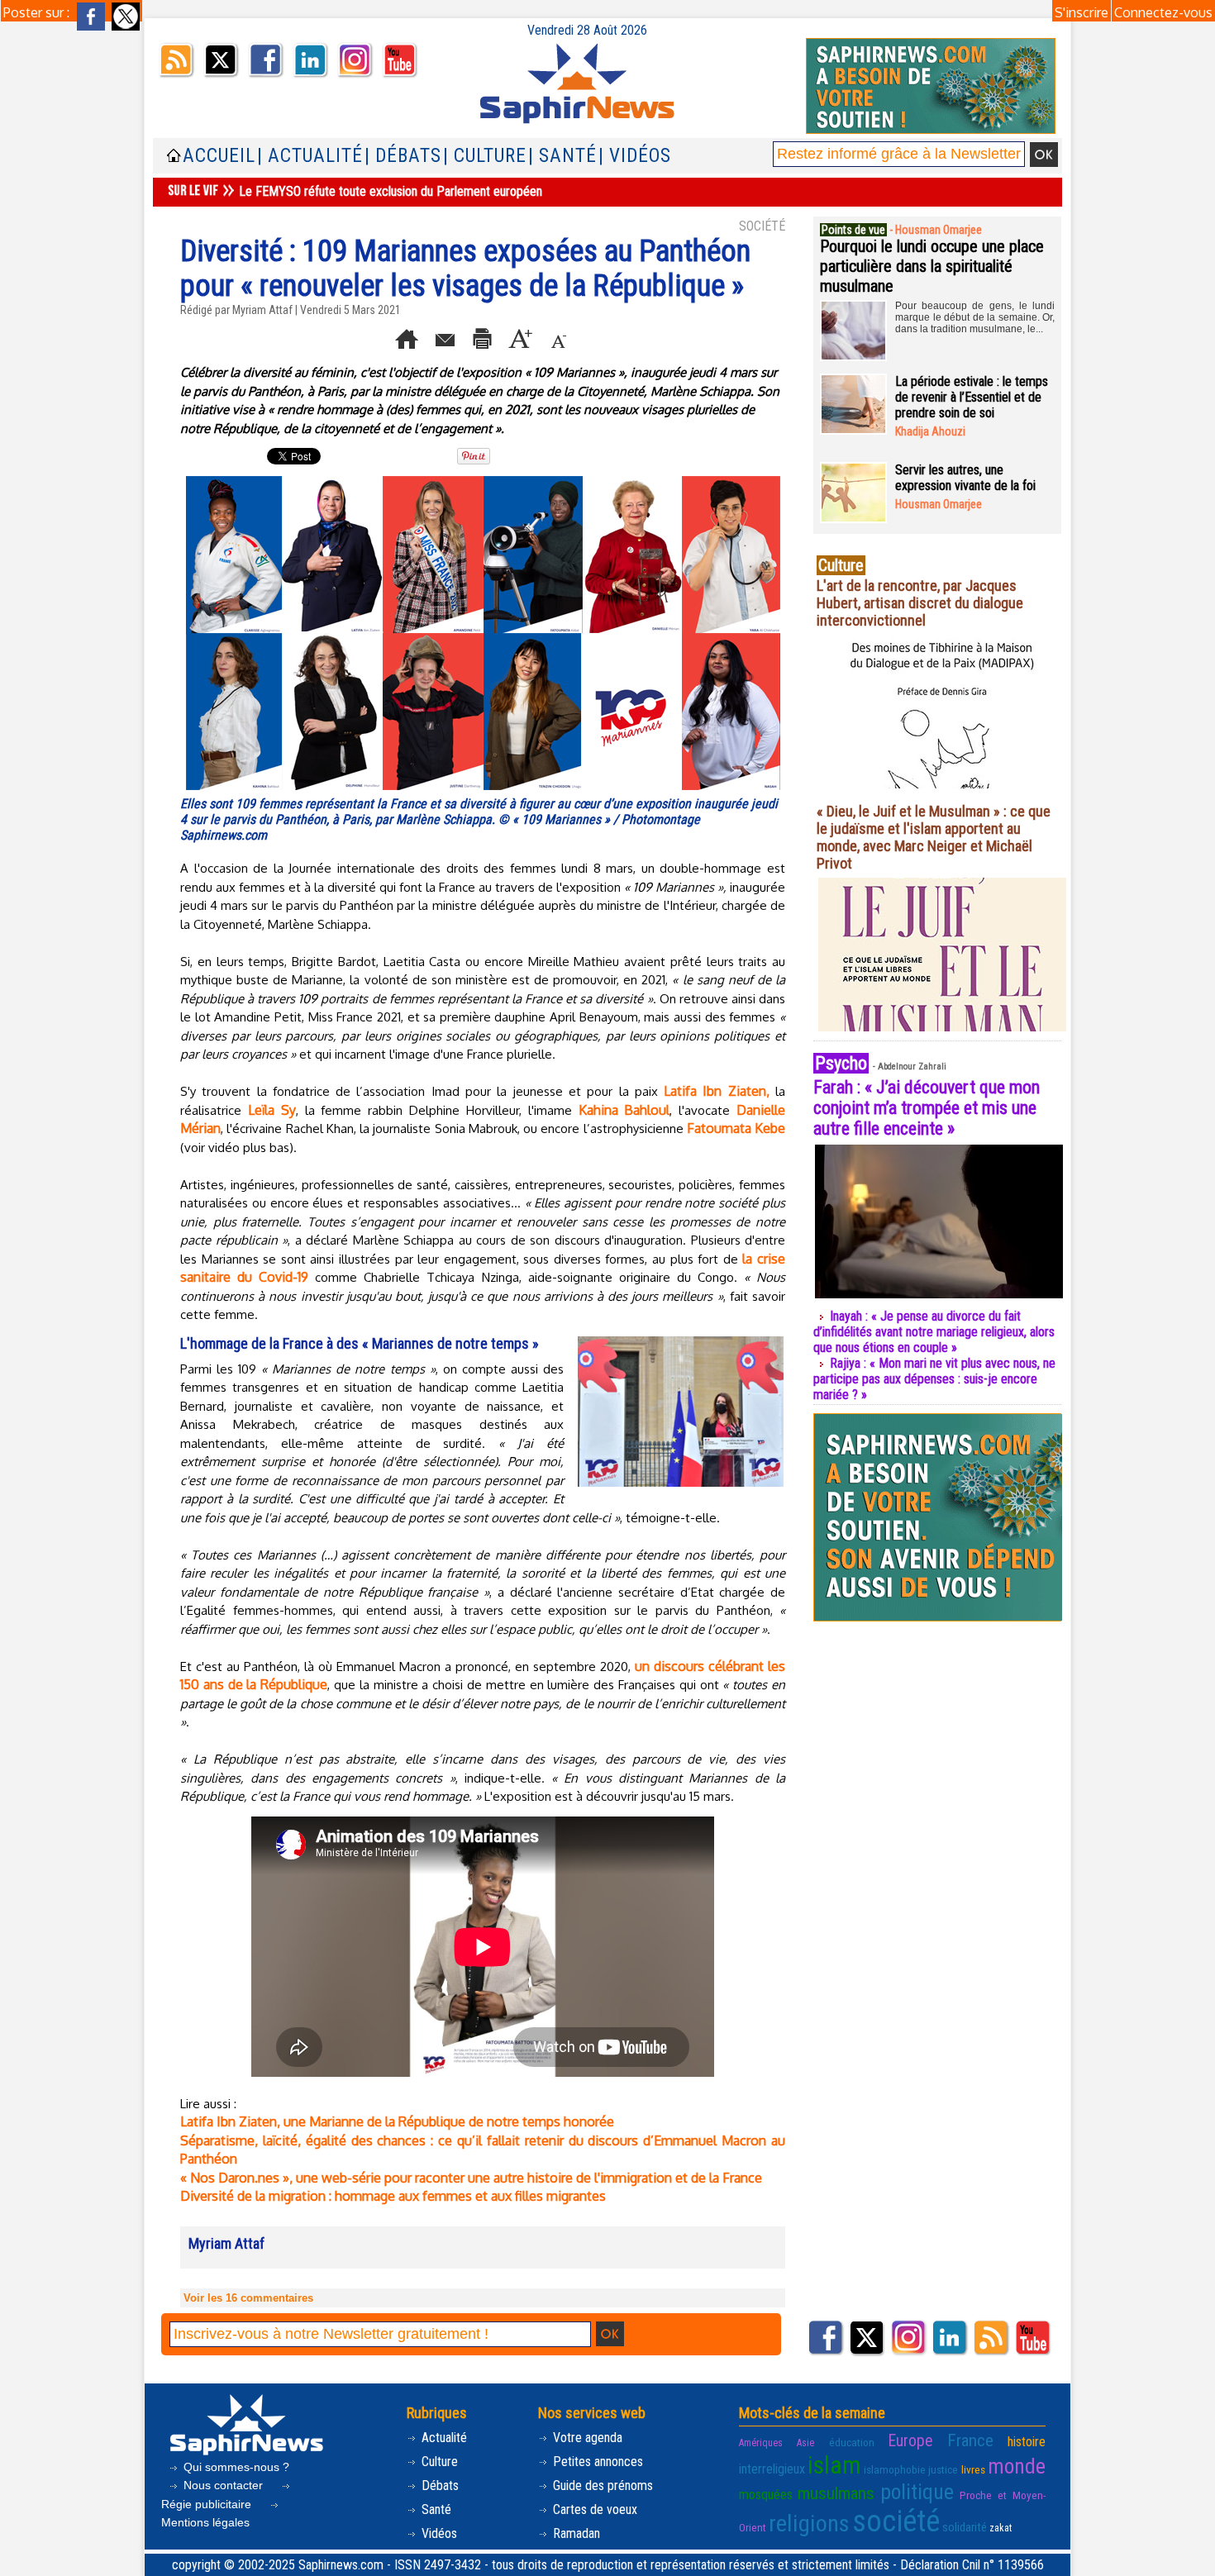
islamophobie (895, 2469)
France (970, 2440)
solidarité (965, 2527)
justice (943, 2469)
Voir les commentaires (248, 2298)
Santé (435, 2509)
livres (973, 2469)
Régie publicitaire (208, 2504)
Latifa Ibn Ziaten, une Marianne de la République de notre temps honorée (397, 2121)
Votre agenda (586, 2438)
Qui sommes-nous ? (235, 2467)
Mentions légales (205, 2522)
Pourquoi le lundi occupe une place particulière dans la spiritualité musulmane (932, 266)
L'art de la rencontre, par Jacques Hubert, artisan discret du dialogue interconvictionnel (920, 603)
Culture (438, 2462)
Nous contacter (223, 2485)
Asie (805, 2443)
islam (834, 2465)
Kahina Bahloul (624, 1110)
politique (917, 2492)
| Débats (403, 156)
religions (809, 2524)
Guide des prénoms (601, 2486)
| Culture (485, 156)
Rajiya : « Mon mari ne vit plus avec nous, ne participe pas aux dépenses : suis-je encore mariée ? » (934, 1379)
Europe (910, 2441)
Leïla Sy (272, 1110)
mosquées (766, 2495)
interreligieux (772, 2469)
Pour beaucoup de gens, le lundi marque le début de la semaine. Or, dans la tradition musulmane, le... (975, 317)
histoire (1027, 2442)
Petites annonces (596, 2462)
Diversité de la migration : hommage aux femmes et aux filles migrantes (393, 2196)
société (896, 2521)
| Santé (562, 156)
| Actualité (310, 156)
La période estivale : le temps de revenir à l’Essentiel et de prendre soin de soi (972, 397)
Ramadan (575, 2533)
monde (1017, 2466)
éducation (852, 2442)
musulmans (836, 2493)
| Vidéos (635, 156)
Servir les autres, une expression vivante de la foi (965, 478)
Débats (438, 2486)
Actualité (443, 2438)
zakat (1001, 2528)
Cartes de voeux (593, 2509)
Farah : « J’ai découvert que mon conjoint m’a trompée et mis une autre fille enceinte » (927, 1108)
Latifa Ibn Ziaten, (717, 1091)
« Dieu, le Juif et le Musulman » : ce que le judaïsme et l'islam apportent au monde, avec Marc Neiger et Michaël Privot (934, 837)
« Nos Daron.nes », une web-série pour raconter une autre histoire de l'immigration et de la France (471, 2178)
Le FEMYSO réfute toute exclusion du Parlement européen (391, 191)
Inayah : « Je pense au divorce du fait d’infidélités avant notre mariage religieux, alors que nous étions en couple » (934, 1332)
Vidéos (438, 2533)
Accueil (219, 156)
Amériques (761, 2443)
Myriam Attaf (262, 310)
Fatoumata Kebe (736, 1128)
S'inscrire (1082, 12)
